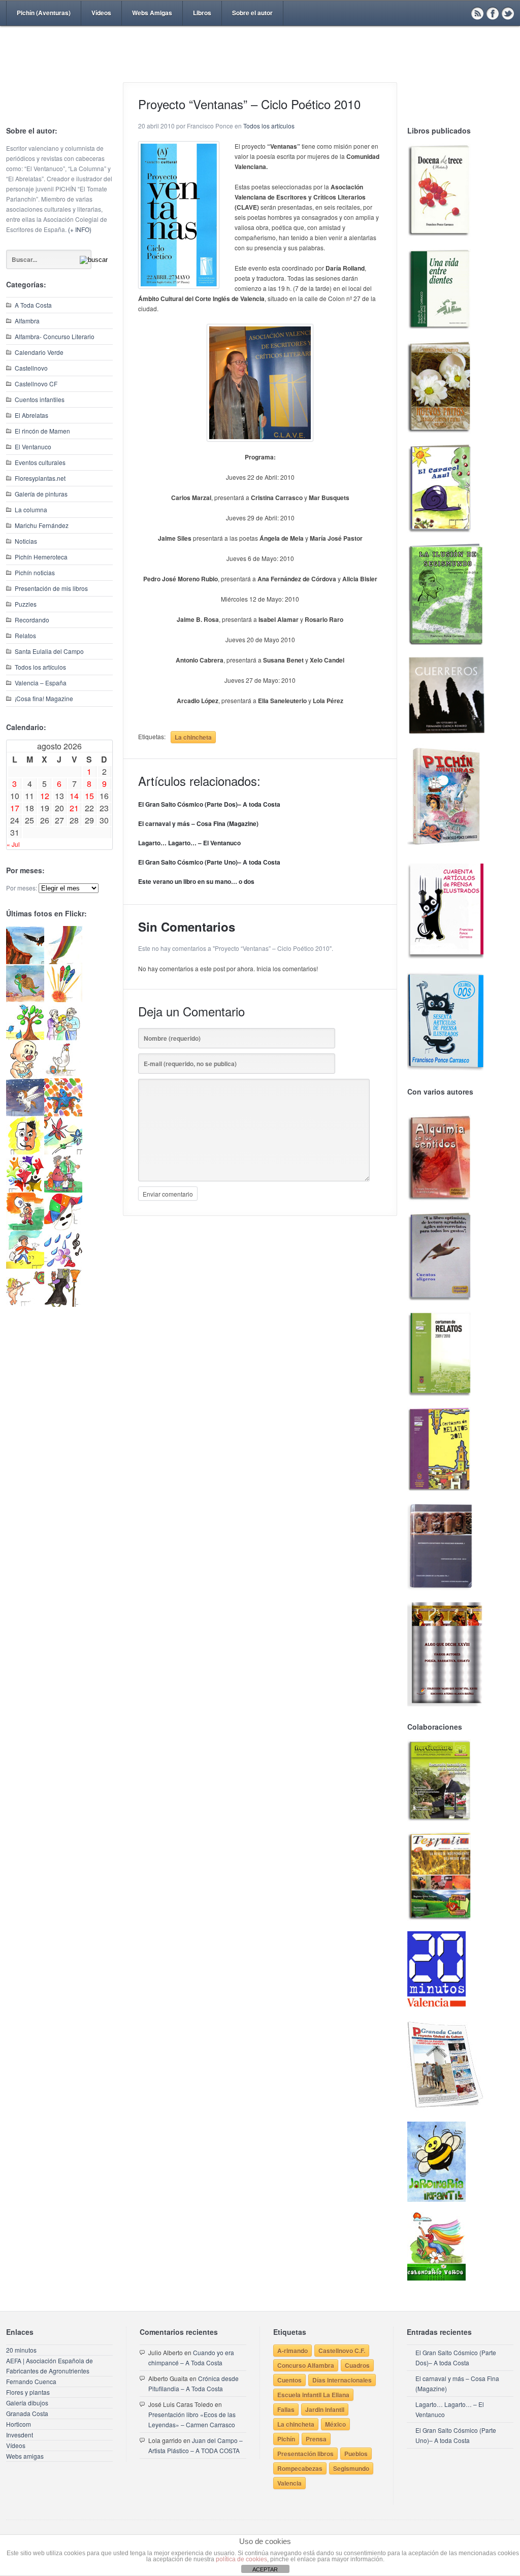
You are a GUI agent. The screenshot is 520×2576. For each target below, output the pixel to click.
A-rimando (292, 2351)
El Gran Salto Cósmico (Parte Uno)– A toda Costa (209, 862)
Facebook (493, 13)
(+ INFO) (80, 229)
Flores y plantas (28, 2392)
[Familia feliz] (63, 1190)
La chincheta (193, 737)
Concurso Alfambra (306, 2365)
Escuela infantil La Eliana (313, 2395)
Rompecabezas (300, 2468)
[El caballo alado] (25, 1114)
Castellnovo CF (36, 384)
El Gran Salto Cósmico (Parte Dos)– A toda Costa (209, 804)
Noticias (26, 541)
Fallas (286, 2409)
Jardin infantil (325, 2409)
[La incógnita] (25, 1228)
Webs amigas (25, 2456)
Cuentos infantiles (40, 399)
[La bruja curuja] (63, 1304)
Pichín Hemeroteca (41, 557)
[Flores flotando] (63, 1152)
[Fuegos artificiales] (63, 999)
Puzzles (26, 604)
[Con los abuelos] (63, 1037)
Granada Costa (27, 2413)
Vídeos (101, 13)
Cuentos (289, 2380)
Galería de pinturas (41, 494)
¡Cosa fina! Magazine (44, 698)
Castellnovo (31, 368)
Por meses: (22, 888)
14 (74, 796)
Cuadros (357, 2365)
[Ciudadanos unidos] (25, 1190)
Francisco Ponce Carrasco (257, 70)
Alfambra (27, 321)
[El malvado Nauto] (63, 1114)
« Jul (13, 844)
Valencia (289, 2483)
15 (89, 796)
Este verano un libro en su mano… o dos (196, 881)
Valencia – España (41, 683)
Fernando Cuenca (31, 2381)
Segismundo (351, 2468)
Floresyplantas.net (40, 478)
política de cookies (241, 2559)
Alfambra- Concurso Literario (55, 336)
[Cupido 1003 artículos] (25, 1304)
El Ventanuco (33, 447)
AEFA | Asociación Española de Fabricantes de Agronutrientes (50, 2366)
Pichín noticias (35, 572)
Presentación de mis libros (51, 588)
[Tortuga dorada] (25, 999)
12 (45, 796)
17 (15, 808)
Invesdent (20, 2435)
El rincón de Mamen (42, 431)
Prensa (316, 2439)
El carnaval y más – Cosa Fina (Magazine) (198, 823)
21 (74, 808)
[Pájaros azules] (25, 1037)
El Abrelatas (31, 415)
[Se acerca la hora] (25, 1266)
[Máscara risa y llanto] (25, 1152)
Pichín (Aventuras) (44, 13)
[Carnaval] (63, 1228)
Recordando (32, 620)
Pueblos (356, 2454)
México (335, 2424)
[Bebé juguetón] (25, 1076)
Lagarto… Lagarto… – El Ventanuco (189, 843)
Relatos (25, 635)
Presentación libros (305, 2454)
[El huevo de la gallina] (63, 1076)
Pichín (286, 2439)
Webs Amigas (152, 13)
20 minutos (21, 2350)
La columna (31, 509)
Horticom (19, 2424)
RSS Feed (477, 13)
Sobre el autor (252, 13)
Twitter (508, 13)
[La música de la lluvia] (63, 1266)
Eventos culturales (40, 462)
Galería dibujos (27, 2403)
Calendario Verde (39, 352)
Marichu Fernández (42, 525)
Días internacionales (342, 2380)
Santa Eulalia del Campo (49, 651)
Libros (202, 13)
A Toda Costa (33, 305)
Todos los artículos (40, 667)
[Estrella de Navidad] (63, 961)
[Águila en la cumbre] (25, 961)
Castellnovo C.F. (342, 2351)
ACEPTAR (265, 2569)
